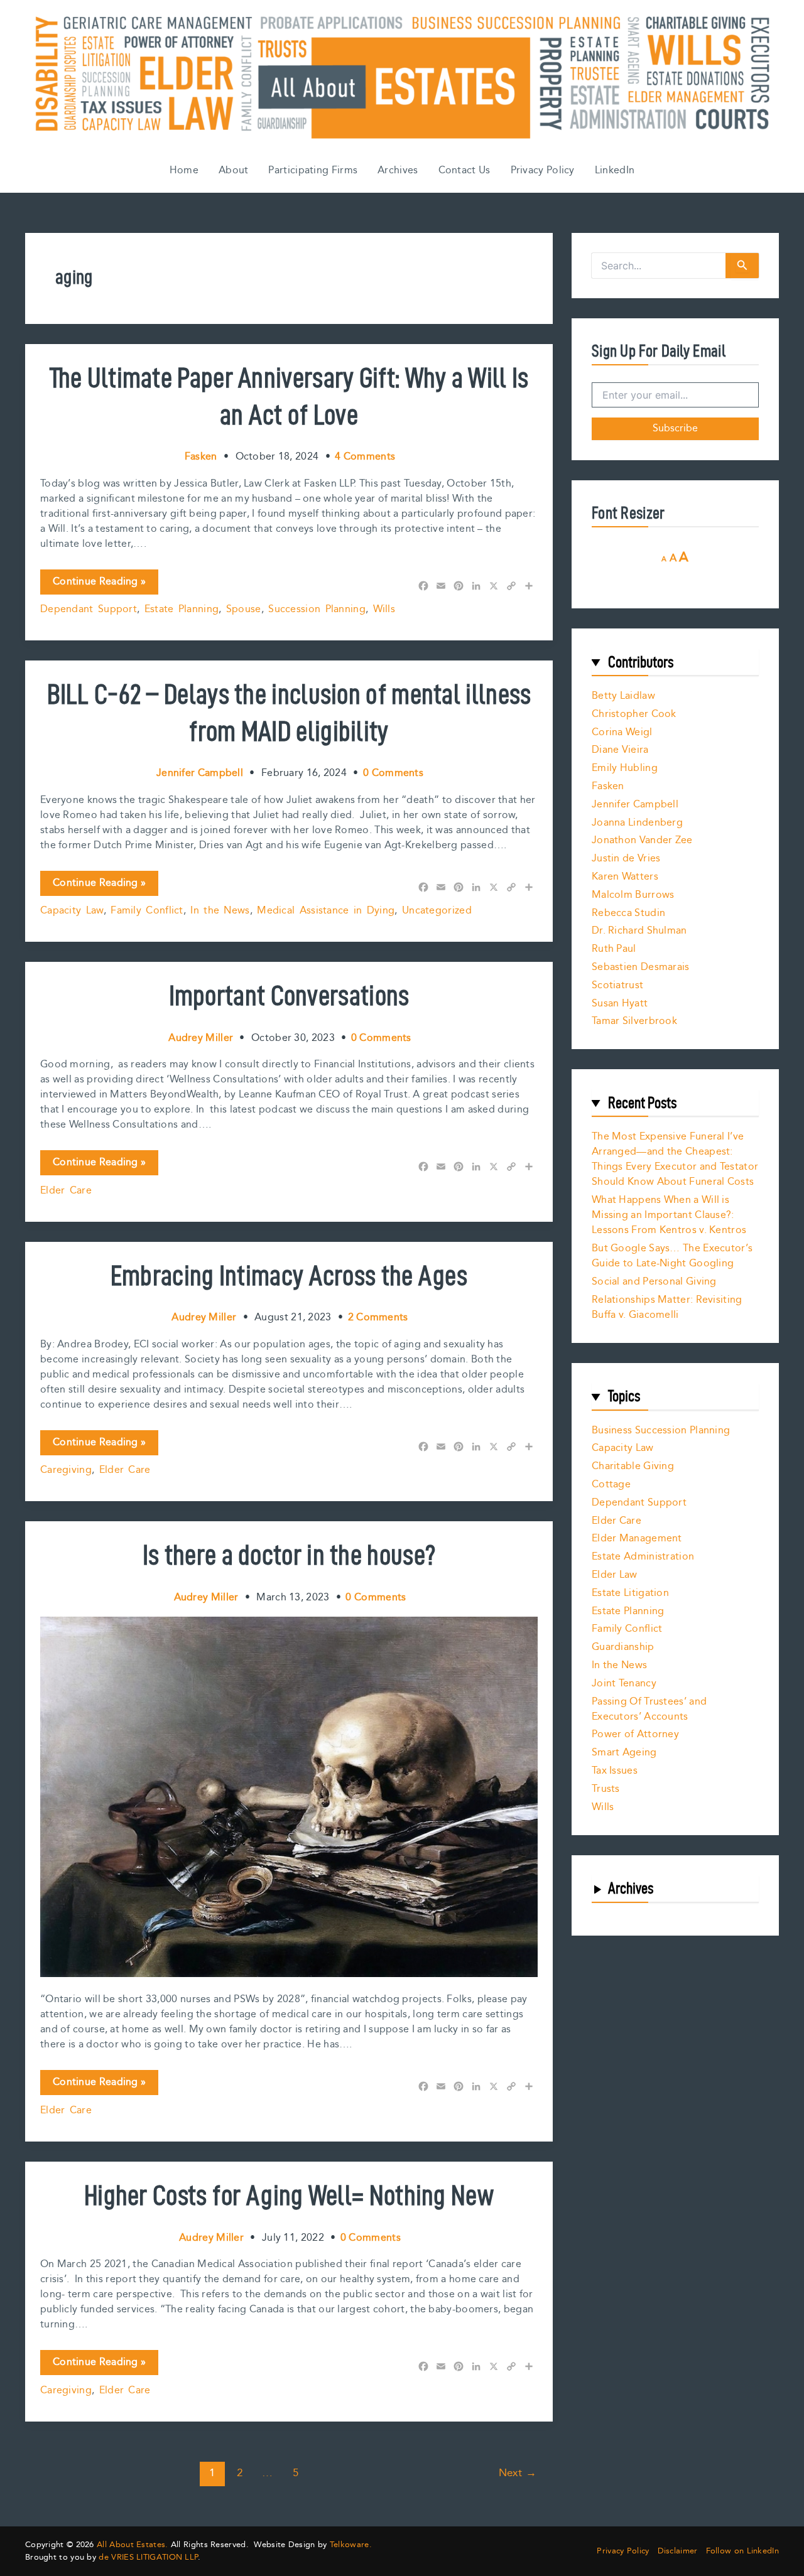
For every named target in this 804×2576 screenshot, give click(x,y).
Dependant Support (89, 609)
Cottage (611, 1485)
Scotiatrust (617, 985)
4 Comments (365, 457)
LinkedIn (615, 170)
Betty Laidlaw (623, 696)
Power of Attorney (635, 1734)
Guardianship (623, 1647)
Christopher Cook (634, 714)
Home (184, 170)
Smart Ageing (624, 1753)
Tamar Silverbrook (634, 1021)
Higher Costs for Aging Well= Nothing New (289, 2195)
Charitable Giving (633, 1466)
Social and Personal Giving (654, 1282)
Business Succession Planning (661, 1431)
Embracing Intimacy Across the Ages (289, 1275)
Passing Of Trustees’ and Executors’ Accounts (649, 1709)
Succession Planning (317, 609)
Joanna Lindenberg (637, 823)
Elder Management (637, 1539)
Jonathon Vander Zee (642, 840)
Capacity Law (72, 911)
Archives (398, 170)
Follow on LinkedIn (742, 2551)
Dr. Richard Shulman (639, 931)
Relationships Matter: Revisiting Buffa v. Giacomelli (667, 1307)
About (234, 170)
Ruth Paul (614, 949)
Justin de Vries (626, 859)
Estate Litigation (630, 1593)
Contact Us (464, 170)
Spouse (244, 609)
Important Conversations (289, 995)
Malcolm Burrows (633, 895)
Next (518, 2473)
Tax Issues (615, 1771)
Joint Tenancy (624, 1684)
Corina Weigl (622, 732)
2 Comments (378, 1318)
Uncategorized (437, 911)
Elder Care (66, 1191)
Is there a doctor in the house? (289, 1555)
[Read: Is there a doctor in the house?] (289, 1797)
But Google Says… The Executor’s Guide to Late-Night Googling (672, 1256)
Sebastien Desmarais (641, 967)
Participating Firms (313, 170)
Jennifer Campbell (635, 805)
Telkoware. (351, 2545)
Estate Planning (182, 609)
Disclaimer (678, 2551)
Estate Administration (643, 1557)
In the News (220, 911)
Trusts (606, 1789)
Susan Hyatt (620, 1004)
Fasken (608, 786)
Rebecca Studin (628, 913)
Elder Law (615, 1575)
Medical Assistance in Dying (326, 911)
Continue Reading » (99, 584)
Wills (384, 609)
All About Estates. (132, 2545)
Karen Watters (625, 877)
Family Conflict (147, 911)
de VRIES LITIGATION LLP (148, 2557)
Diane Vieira (620, 750)
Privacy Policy (543, 170)
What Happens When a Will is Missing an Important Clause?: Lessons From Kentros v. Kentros (669, 1215)
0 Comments (393, 773)
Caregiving (66, 1470)
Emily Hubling (625, 768)
